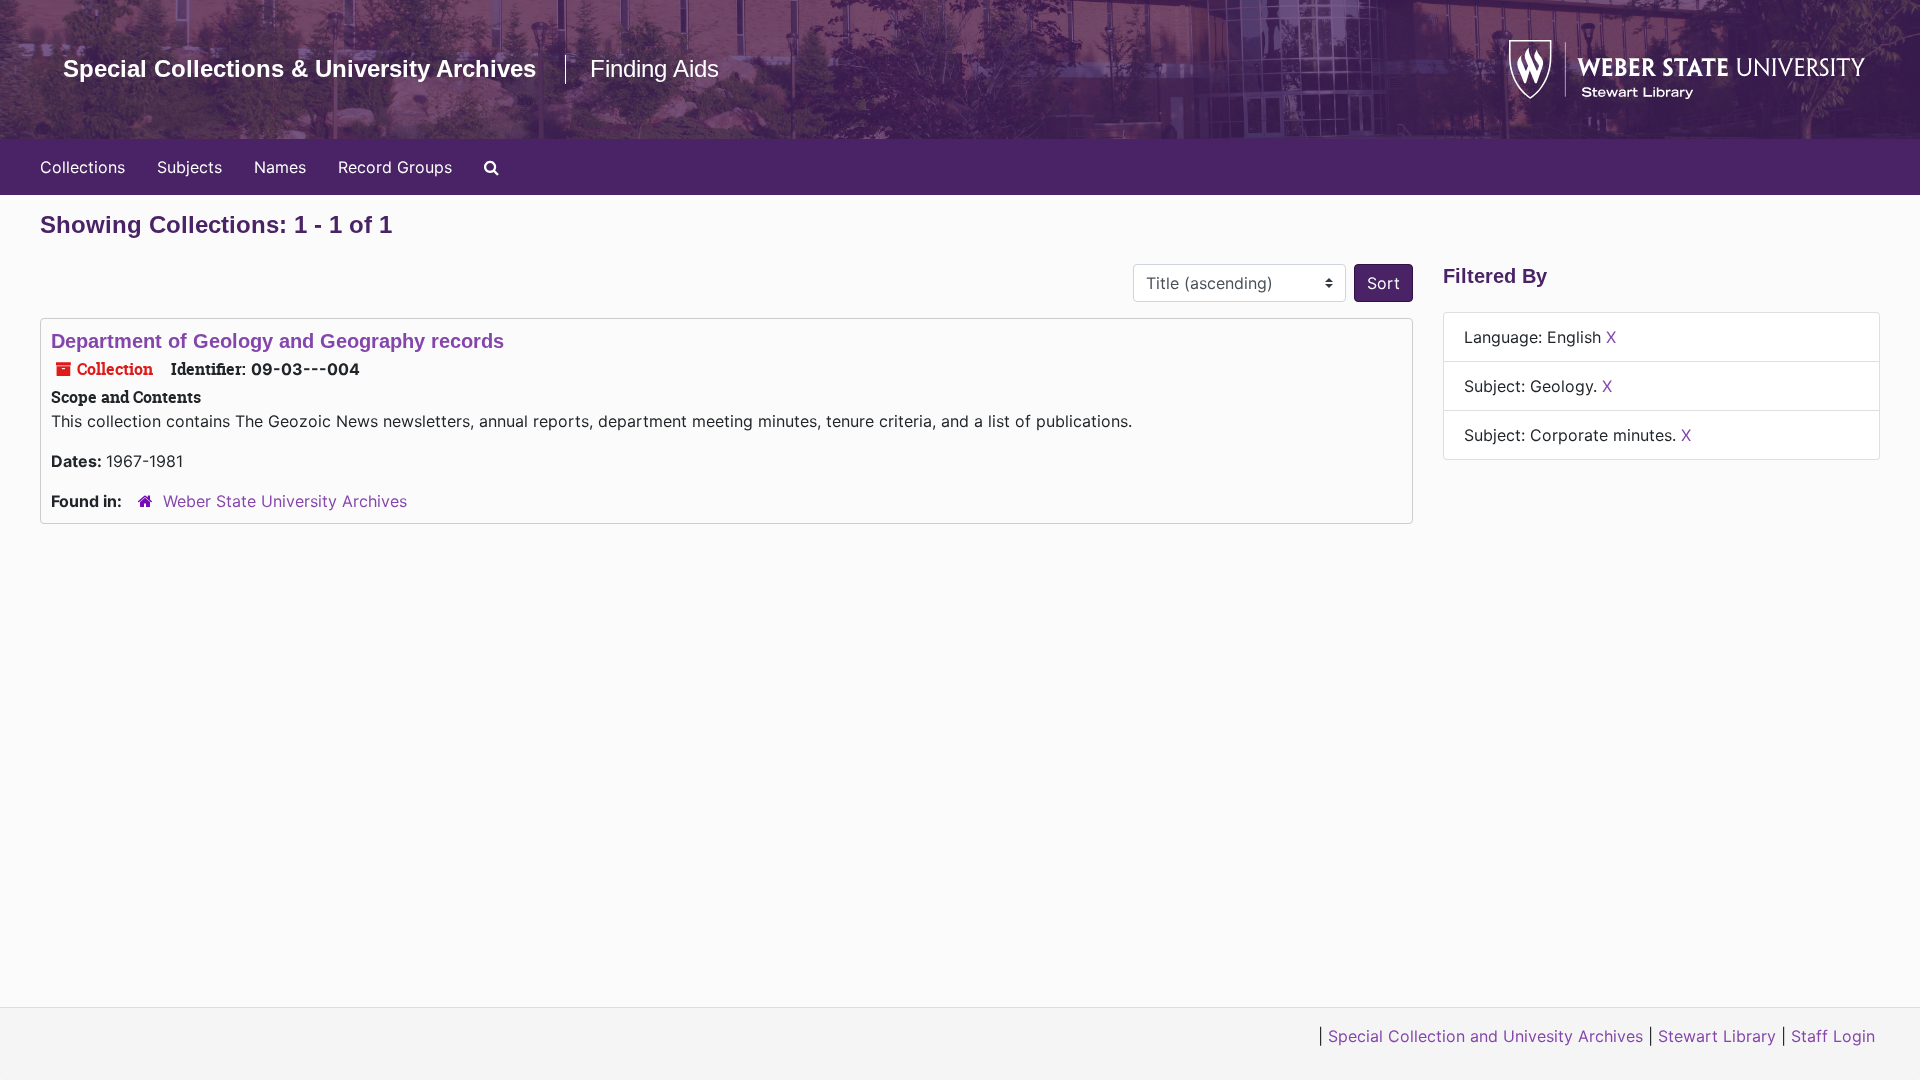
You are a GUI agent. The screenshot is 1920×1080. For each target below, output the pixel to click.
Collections (82, 167)
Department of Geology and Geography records (277, 341)
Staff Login (1833, 1036)
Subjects (189, 167)
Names (280, 167)
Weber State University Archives (285, 501)
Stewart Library (1717, 1036)
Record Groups (395, 167)
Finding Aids (654, 68)
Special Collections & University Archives (299, 68)
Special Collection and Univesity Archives (1485, 1036)
